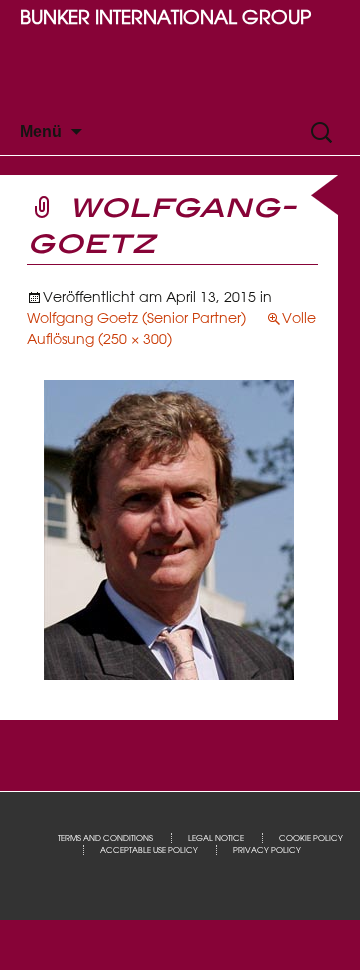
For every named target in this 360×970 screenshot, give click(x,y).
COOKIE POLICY (311, 838)
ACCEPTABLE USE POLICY (149, 850)
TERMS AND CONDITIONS (105, 838)
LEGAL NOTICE (216, 838)
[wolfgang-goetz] (169, 529)
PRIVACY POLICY (267, 850)
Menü (41, 131)
